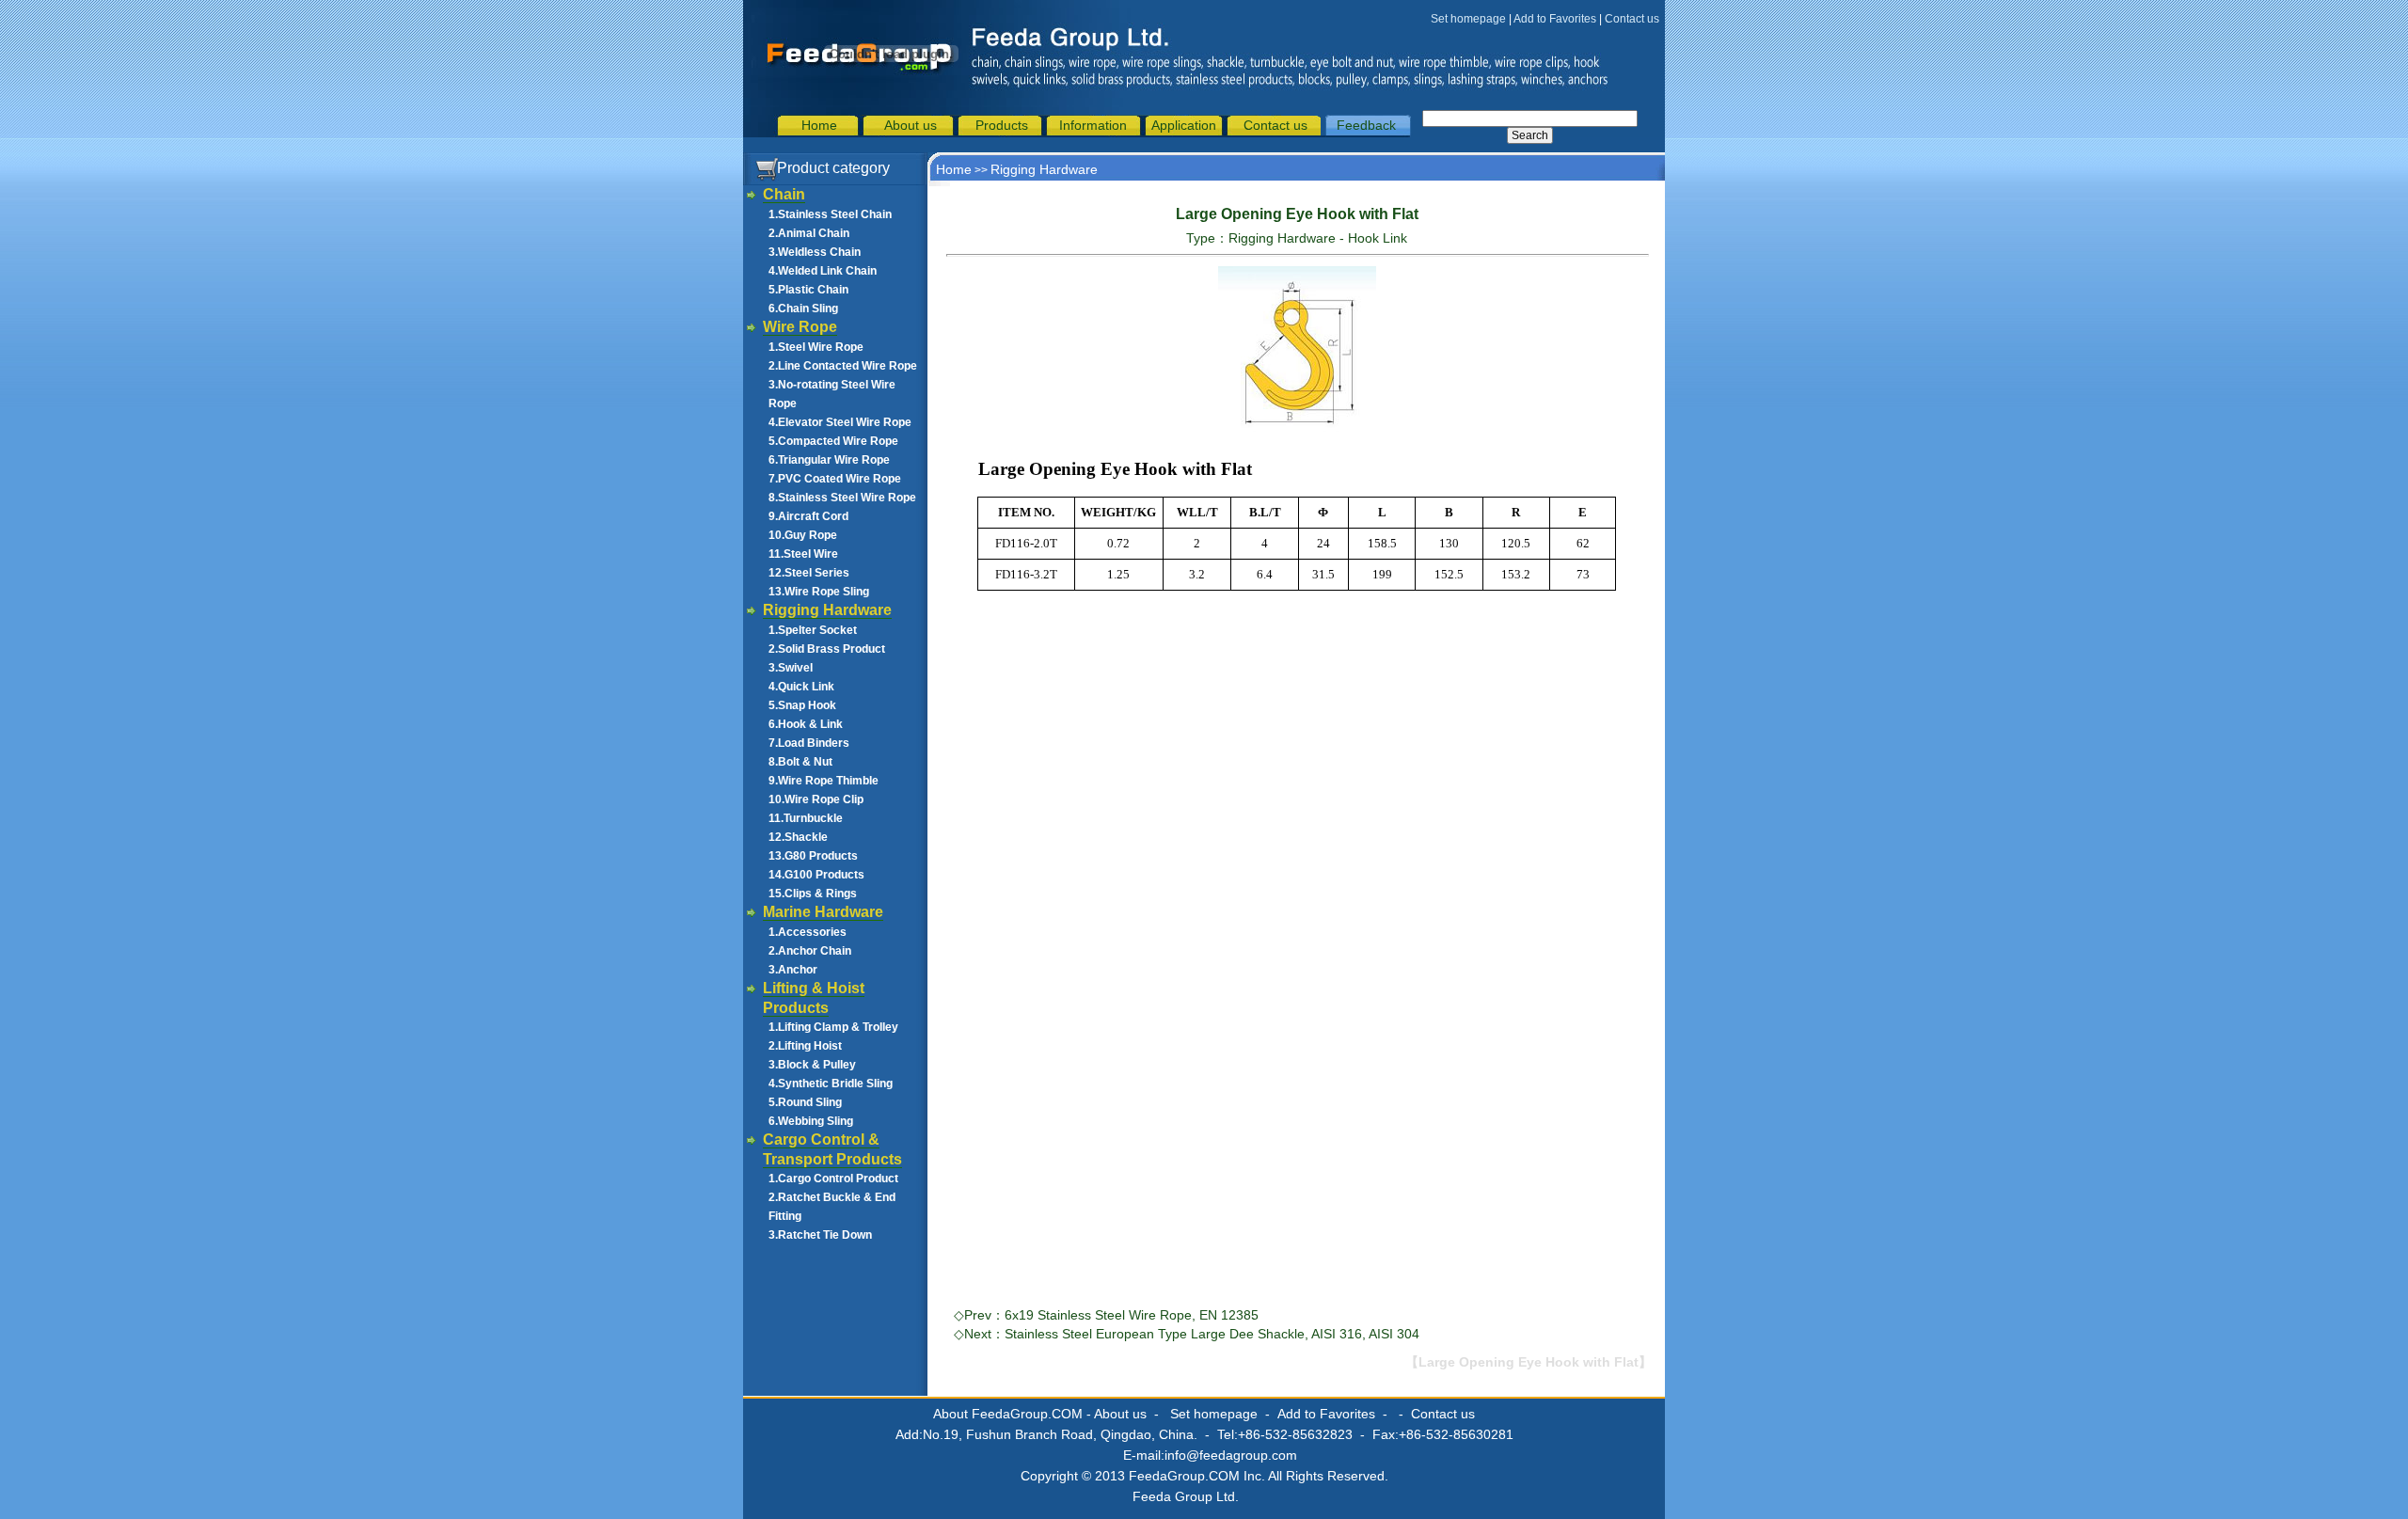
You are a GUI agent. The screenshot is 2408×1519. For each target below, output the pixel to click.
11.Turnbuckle (806, 818)
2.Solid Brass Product (827, 649)
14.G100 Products (816, 875)
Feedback (1366, 125)
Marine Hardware (823, 912)
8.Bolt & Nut (800, 762)
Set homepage (1468, 19)
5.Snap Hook (802, 705)
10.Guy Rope (803, 535)
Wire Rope (800, 327)
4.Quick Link (801, 687)
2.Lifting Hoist (805, 1046)
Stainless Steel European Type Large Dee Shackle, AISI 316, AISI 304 (1212, 1334)
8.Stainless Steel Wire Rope (842, 498)
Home (819, 125)
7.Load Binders (809, 743)
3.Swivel (791, 668)
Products (1002, 125)
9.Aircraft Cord (808, 516)
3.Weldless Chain (815, 252)
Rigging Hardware (827, 610)
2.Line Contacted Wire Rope (843, 366)
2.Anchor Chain (810, 951)
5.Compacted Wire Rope (833, 441)
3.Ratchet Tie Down (820, 1235)
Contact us (1632, 19)
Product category (833, 168)
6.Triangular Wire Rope (829, 460)
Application (1184, 125)
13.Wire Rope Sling (819, 592)
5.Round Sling (805, 1102)
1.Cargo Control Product (833, 1179)
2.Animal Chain (809, 233)
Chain (784, 194)
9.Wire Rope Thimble (824, 781)
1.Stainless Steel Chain (830, 214)
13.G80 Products (813, 856)
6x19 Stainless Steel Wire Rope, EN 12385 (1132, 1315)
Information (1093, 125)
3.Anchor (793, 970)
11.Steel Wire (803, 554)
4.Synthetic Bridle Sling (831, 1084)
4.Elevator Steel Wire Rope (840, 422)
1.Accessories (808, 932)
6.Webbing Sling (811, 1121)
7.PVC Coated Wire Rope (835, 479)
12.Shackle (798, 837)
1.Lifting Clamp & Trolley (833, 1027)
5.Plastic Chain (808, 290)
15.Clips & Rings (813, 894)
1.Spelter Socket (813, 630)
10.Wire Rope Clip (816, 799)
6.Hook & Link (806, 724)
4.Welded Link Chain (823, 271)
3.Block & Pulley (812, 1065)
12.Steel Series (809, 573)
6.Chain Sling (803, 309)
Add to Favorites (1555, 19)
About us (911, 125)
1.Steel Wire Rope (816, 347)
